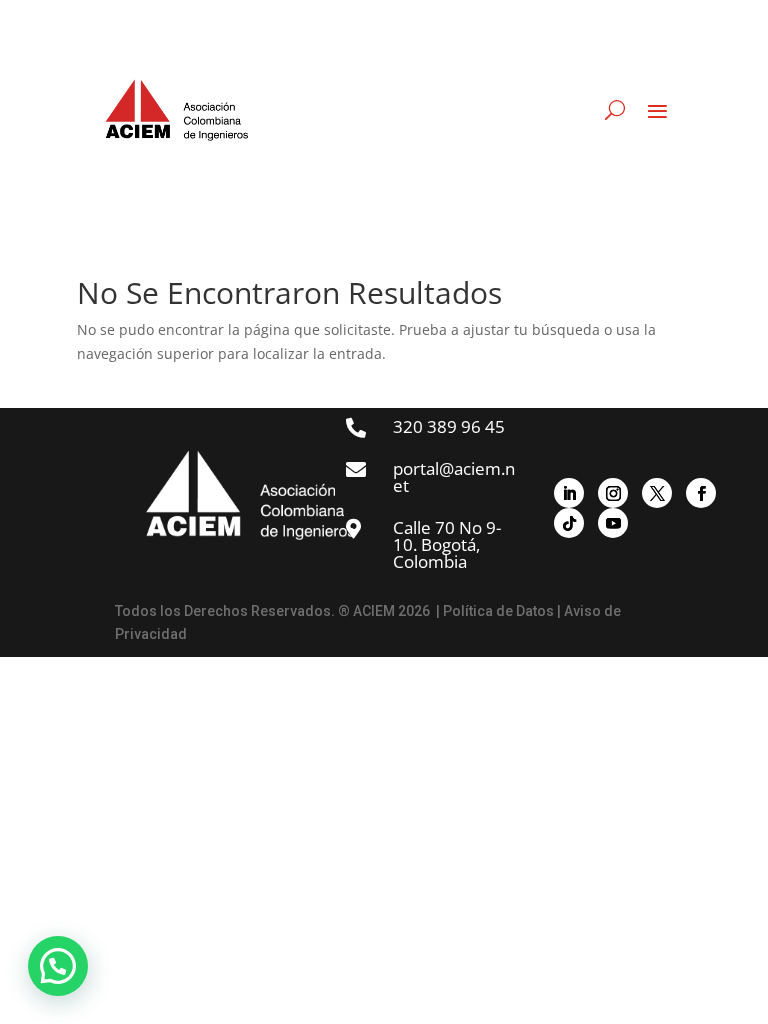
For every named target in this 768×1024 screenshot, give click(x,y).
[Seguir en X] (657, 493)
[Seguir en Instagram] (613, 493)
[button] (58, 966)
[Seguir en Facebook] (701, 493)
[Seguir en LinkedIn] (569, 493)
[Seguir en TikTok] (569, 523)
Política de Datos (498, 611)
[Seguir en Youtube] (613, 523)
